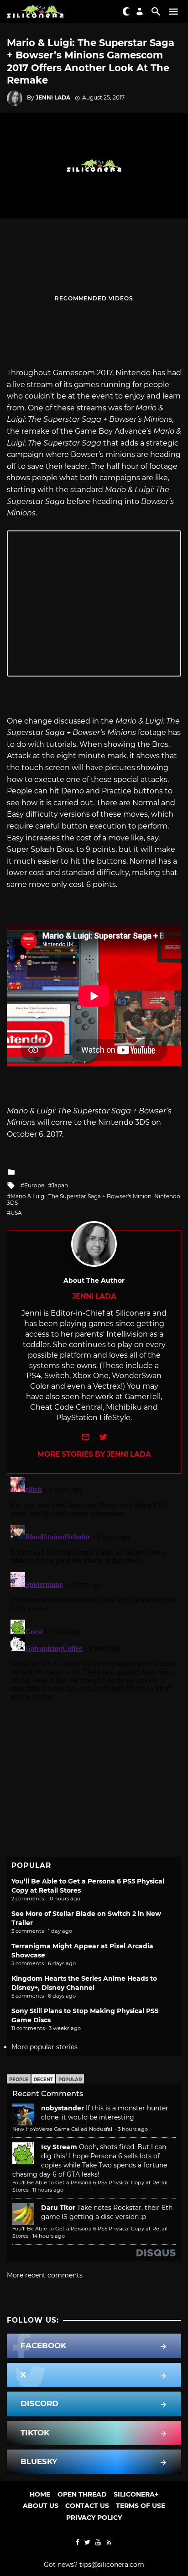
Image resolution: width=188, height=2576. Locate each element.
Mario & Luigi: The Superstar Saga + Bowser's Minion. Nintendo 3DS (94, 1199)
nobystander (63, 2108)
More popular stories (44, 2047)
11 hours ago (48, 2190)
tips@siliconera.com (112, 2565)
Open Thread (82, 2494)
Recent (43, 2080)
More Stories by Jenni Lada (94, 1454)
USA (16, 1213)
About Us (41, 2506)
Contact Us (87, 2506)
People (19, 2080)
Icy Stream (59, 2147)
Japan (60, 1185)
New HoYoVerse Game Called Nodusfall (63, 2129)
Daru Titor (58, 2208)
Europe (34, 1185)
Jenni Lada (53, 97)
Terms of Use (141, 2506)
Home (40, 2494)
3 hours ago (133, 2129)
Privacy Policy (94, 2518)
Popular (70, 2080)
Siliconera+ (136, 2494)
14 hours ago (49, 2236)
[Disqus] (94, 1588)
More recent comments (45, 2275)
